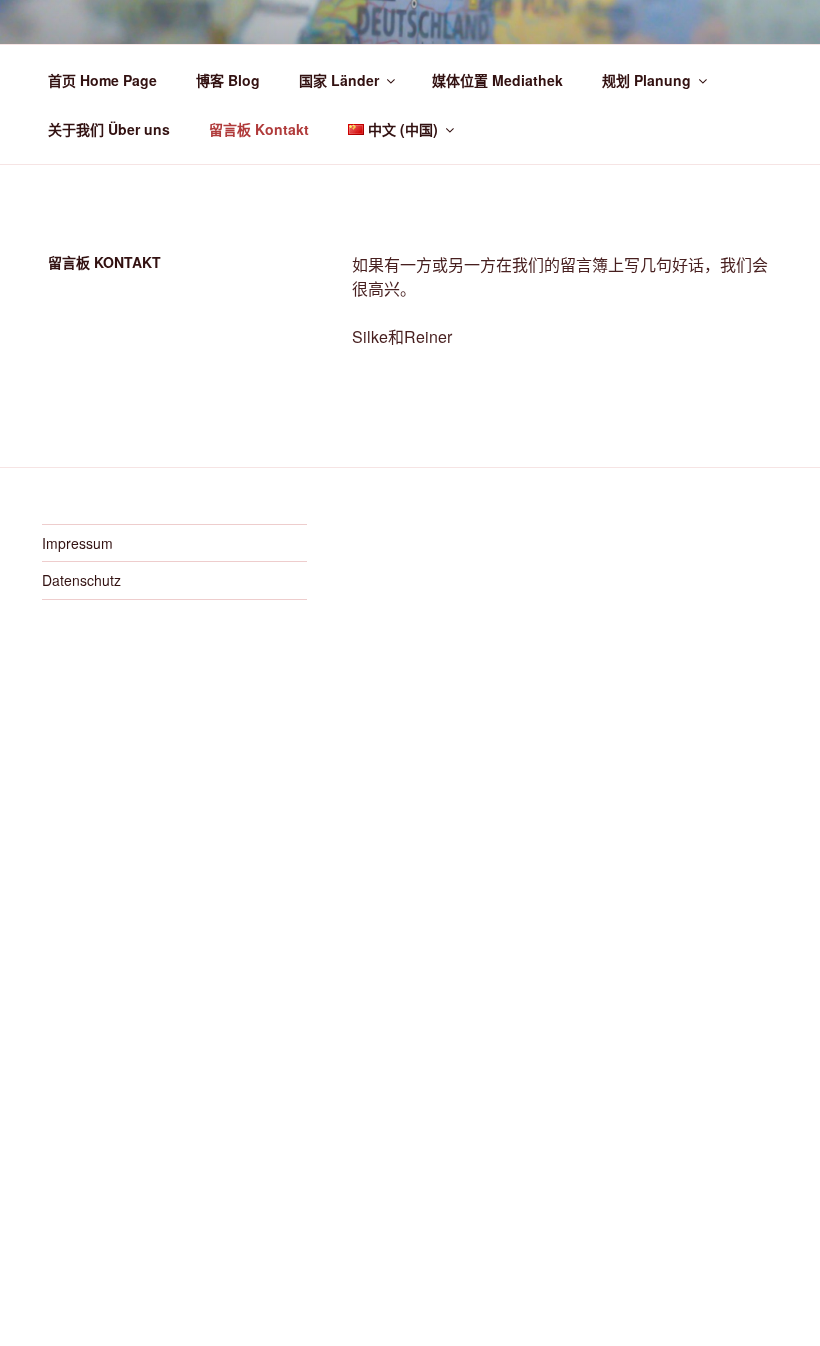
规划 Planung (646, 80)
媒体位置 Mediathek (497, 80)
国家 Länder (339, 80)
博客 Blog (228, 80)
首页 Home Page (102, 80)
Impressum (77, 543)
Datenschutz (81, 580)
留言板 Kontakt (259, 129)
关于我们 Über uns (109, 129)
